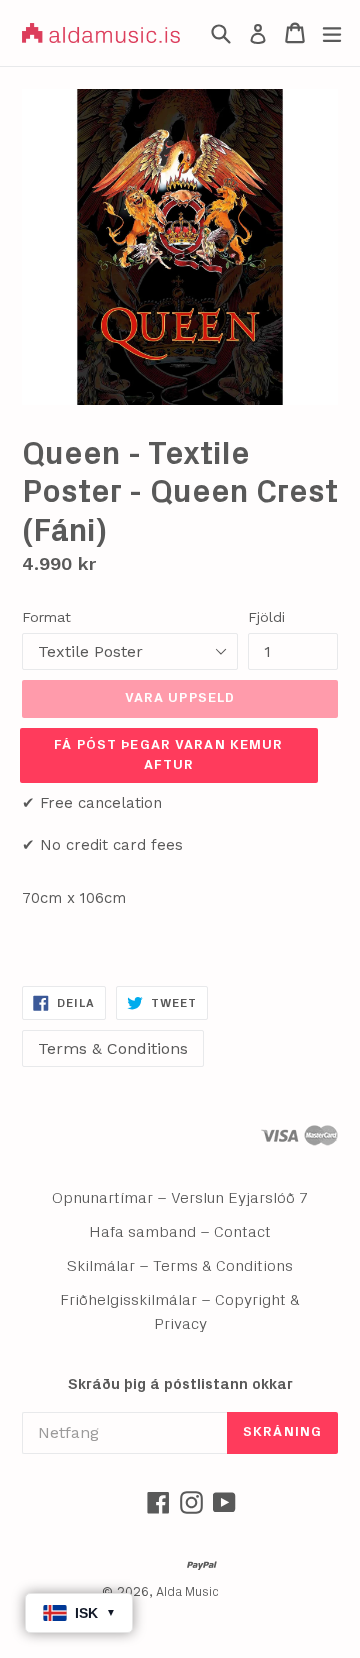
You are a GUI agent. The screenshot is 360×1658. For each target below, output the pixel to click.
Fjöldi (266, 617)
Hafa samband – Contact (180, 1232)
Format (46, 617)
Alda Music (187, 1592)
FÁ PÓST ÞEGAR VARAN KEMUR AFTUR (168, 755)
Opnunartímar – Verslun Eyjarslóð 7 (180, 1198)
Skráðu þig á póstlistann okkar (180, 1384)
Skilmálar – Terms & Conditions (180, 1266)
